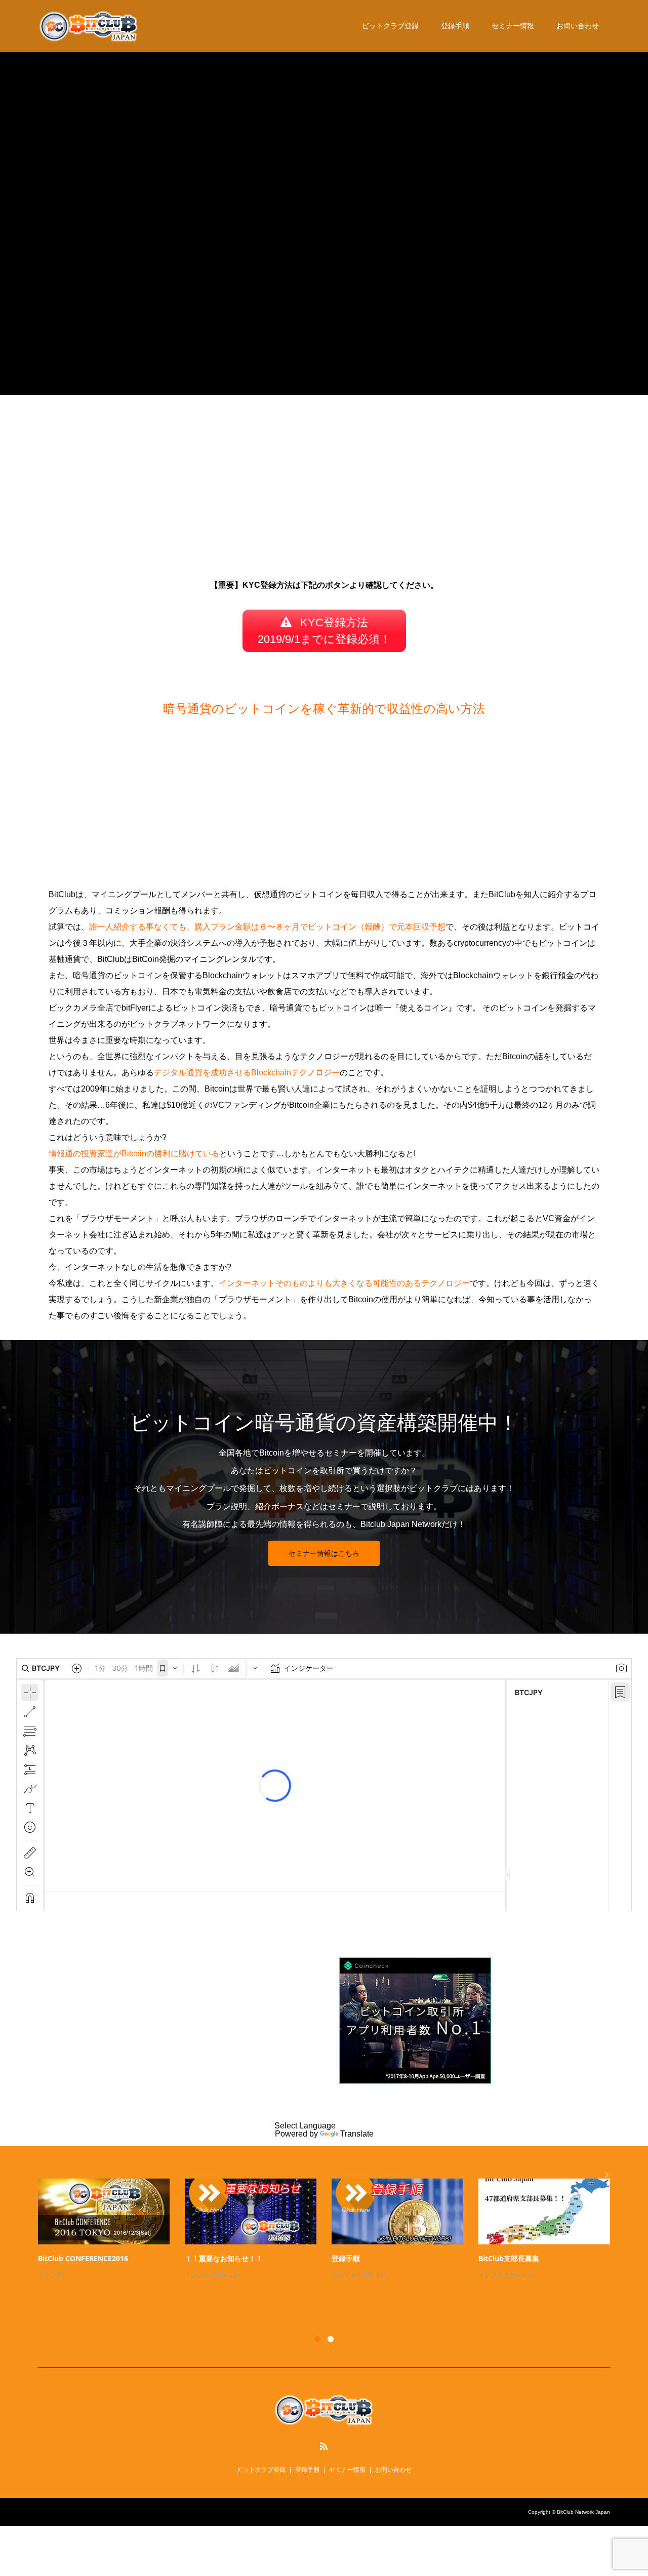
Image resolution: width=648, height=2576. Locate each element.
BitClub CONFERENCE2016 (83, 2258)
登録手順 (455, 26)
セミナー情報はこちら (324, 1553)
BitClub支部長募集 (509, 2258)
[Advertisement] (324, 490)
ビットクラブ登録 (390, 26)
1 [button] (317, 2339)
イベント (50, 2275)
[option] (332, 2230)
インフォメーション (212, 2275)
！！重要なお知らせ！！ (224, 2258)
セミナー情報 (513, 26)
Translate (357, 2134)
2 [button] (331, 2339)
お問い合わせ (578, 26)
